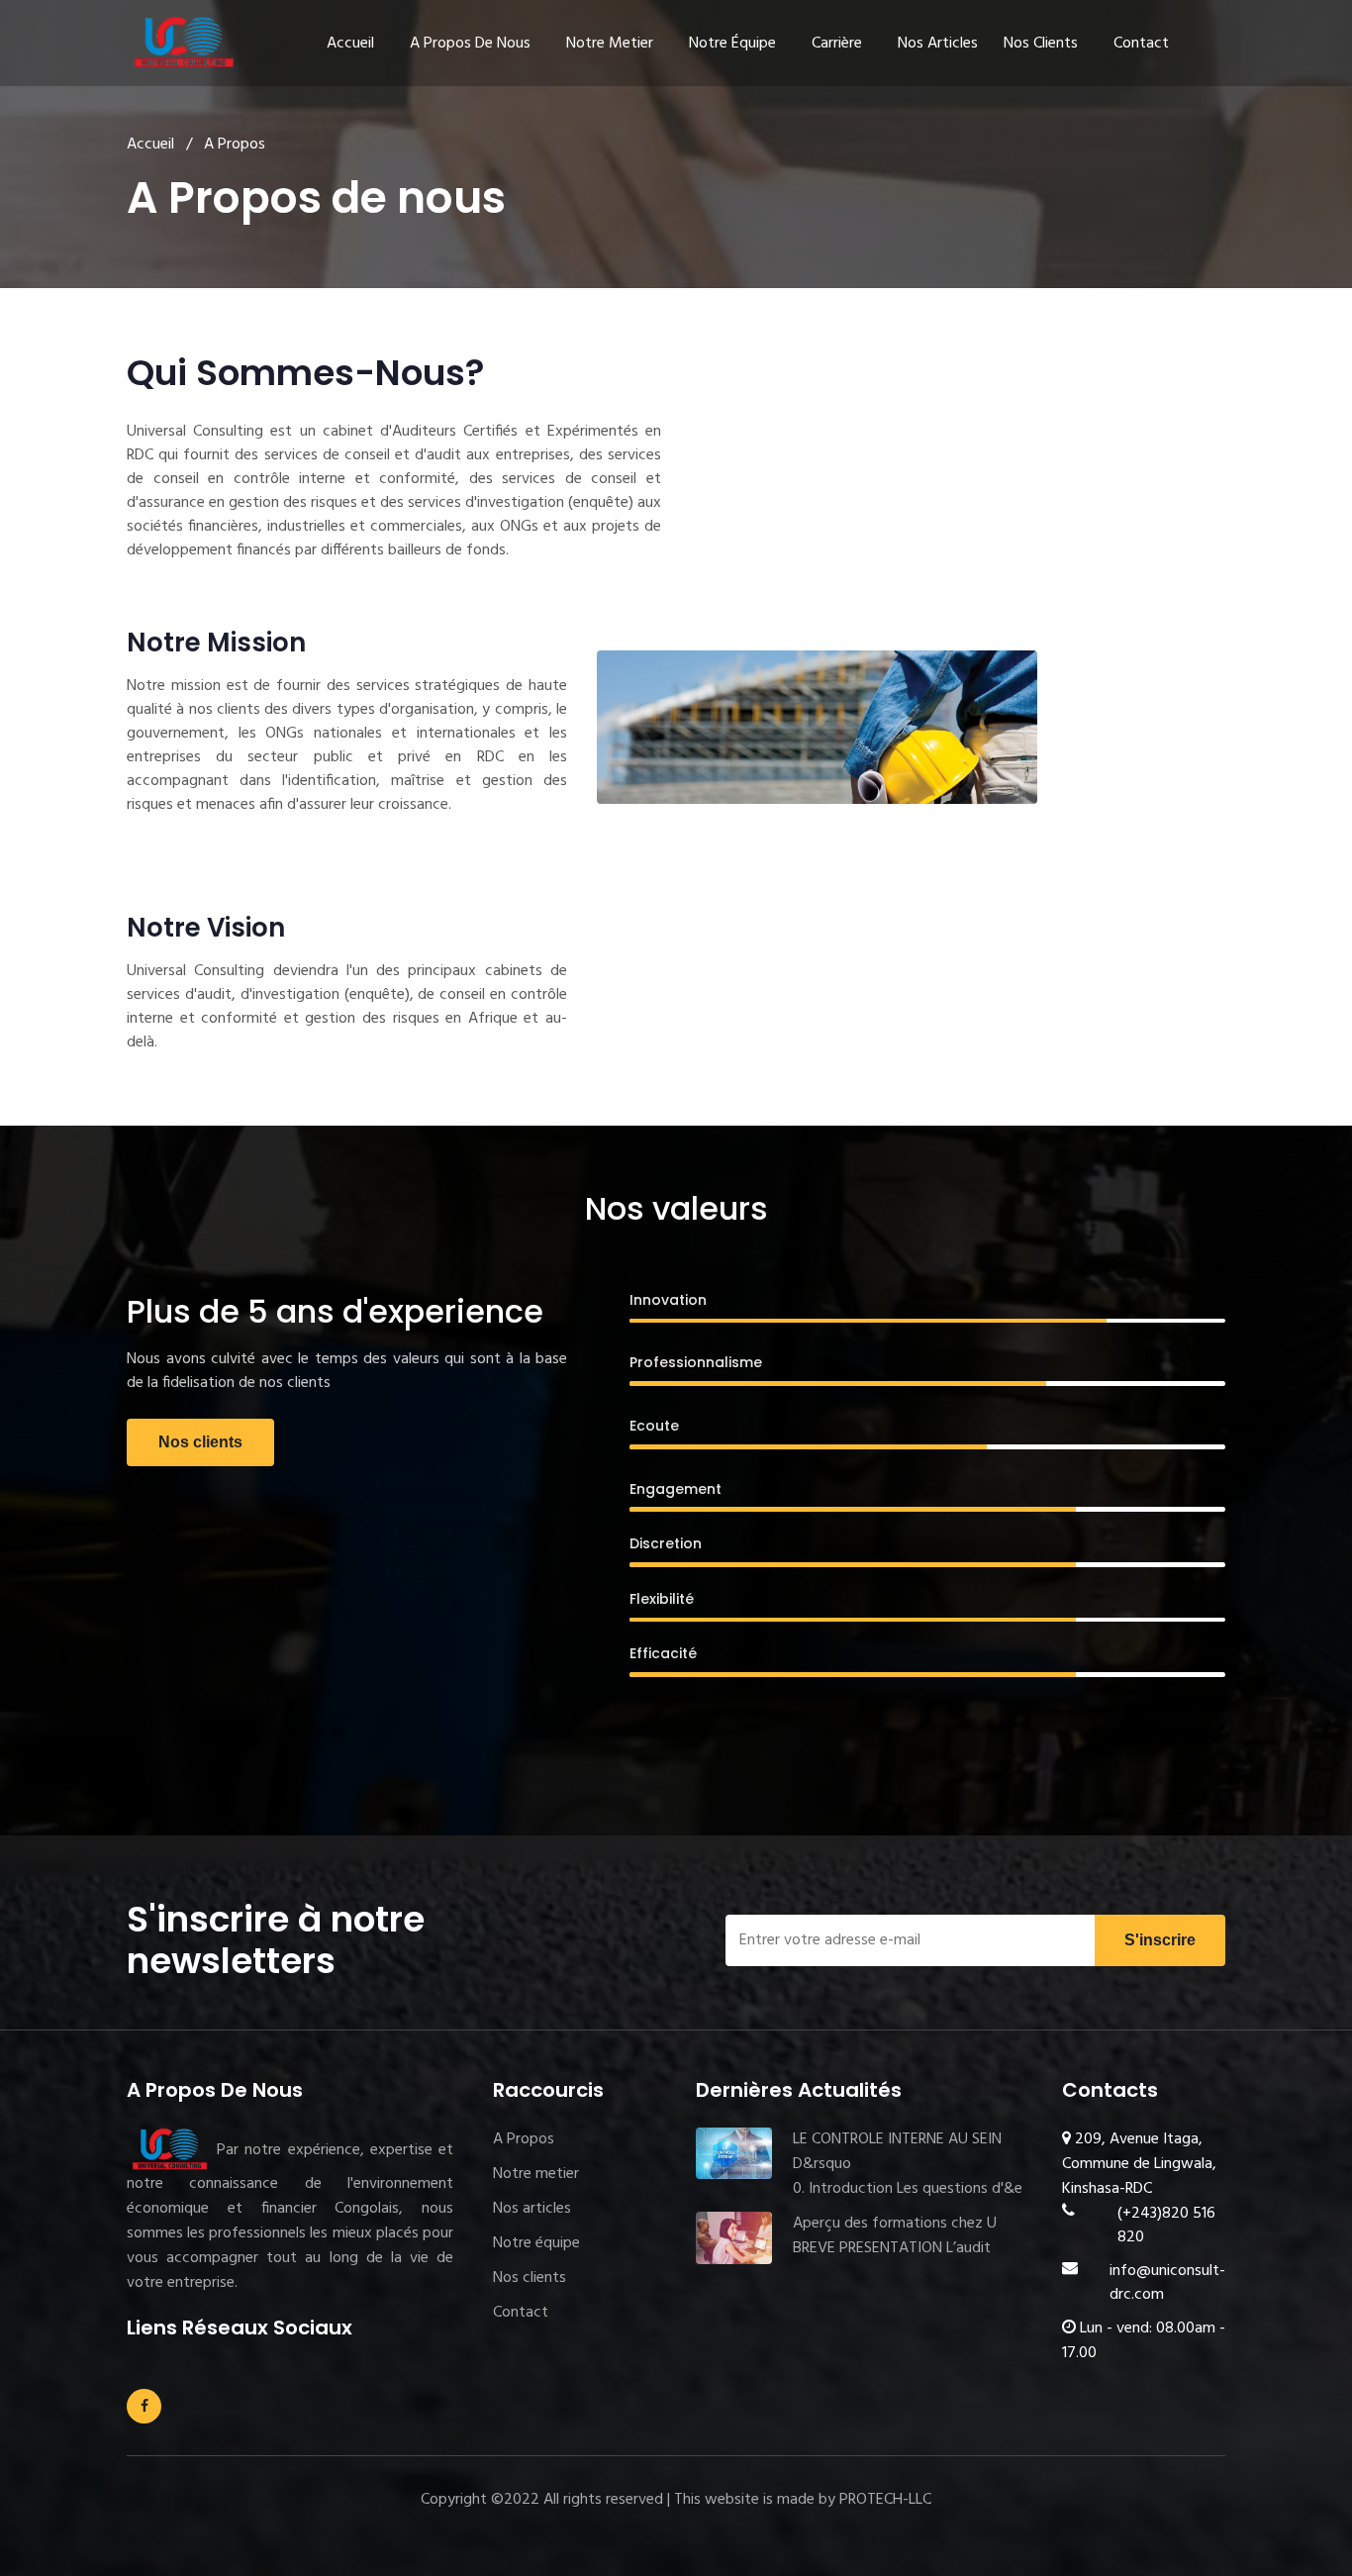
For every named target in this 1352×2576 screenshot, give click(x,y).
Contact (1141, 44)
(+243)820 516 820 (1166, 2226)
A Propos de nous (470, 44)
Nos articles (938, 44)
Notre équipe (732, 44)
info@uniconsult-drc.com (1167, 2283)
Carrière (837, 44)
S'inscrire (1160, 1940)
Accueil (350, 44)
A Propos (524, 2139)
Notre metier (610, 44)
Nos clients (1041, 44)
